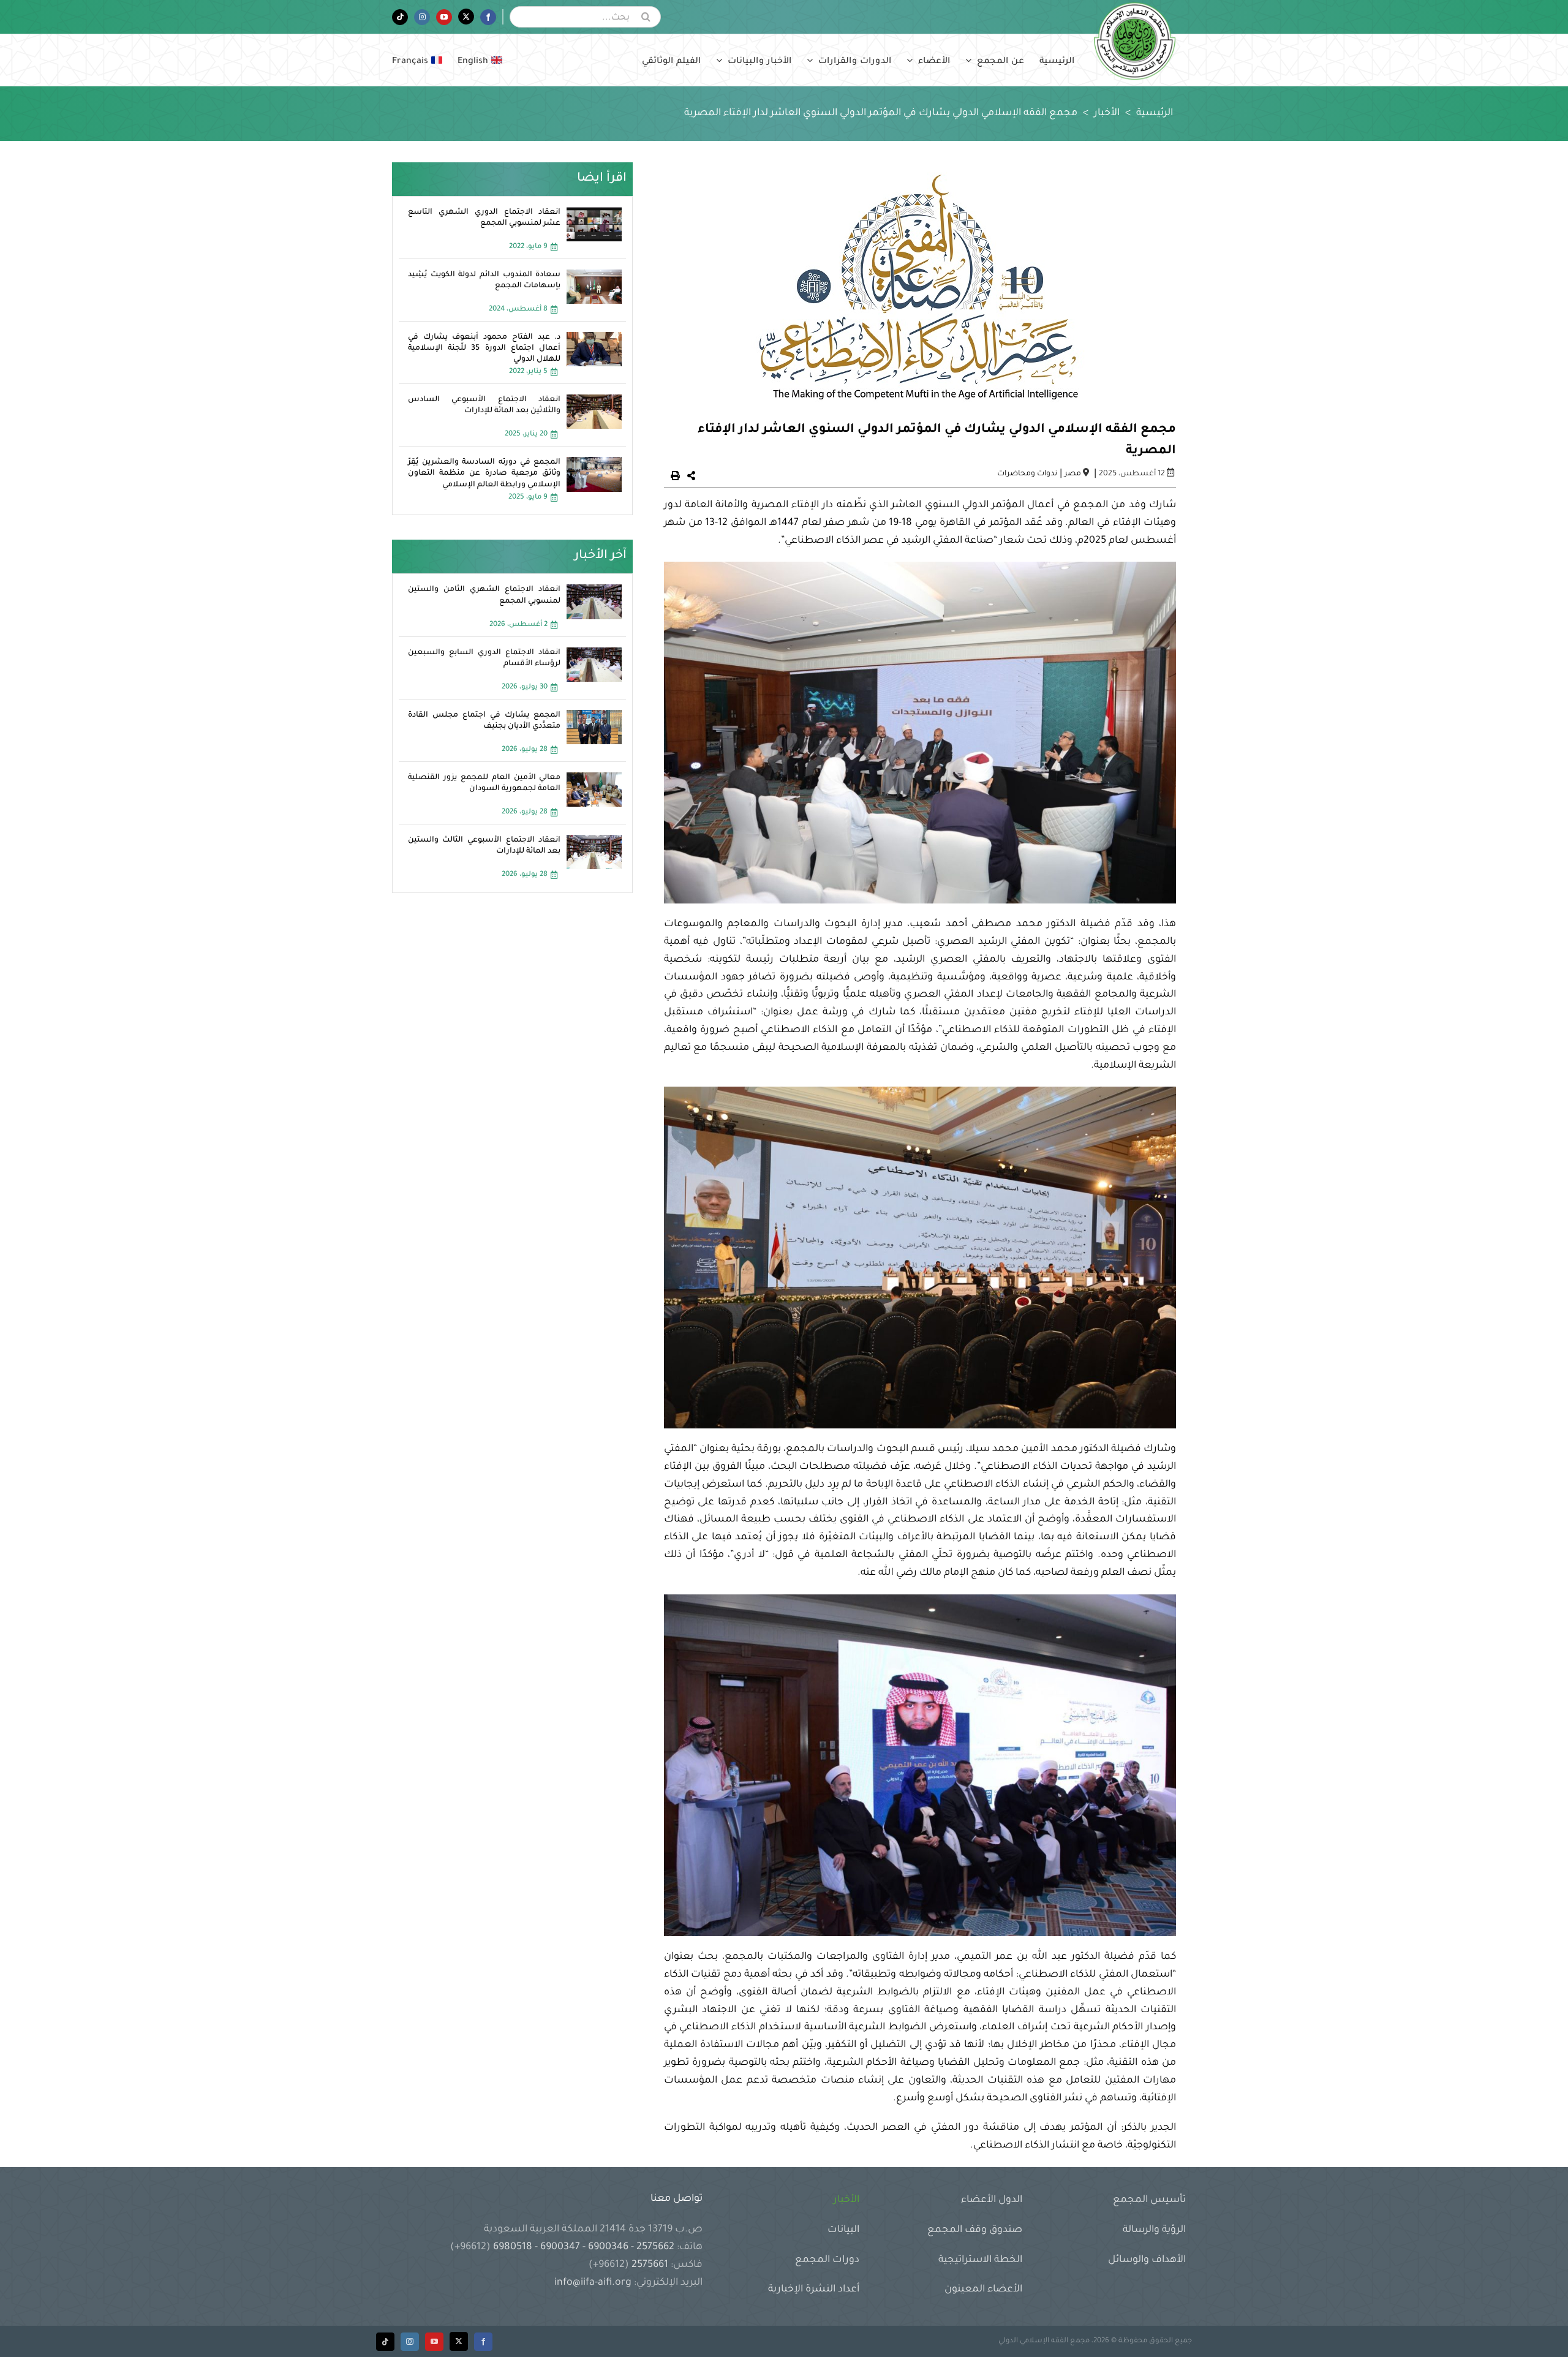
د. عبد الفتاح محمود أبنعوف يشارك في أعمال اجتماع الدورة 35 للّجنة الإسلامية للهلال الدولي (484, 349)
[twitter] (459, 2341)
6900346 (608, 2247)
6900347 (560, 2247)
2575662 (655, 2247)
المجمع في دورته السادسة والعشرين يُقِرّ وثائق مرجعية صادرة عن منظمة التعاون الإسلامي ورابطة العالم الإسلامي (484, 473)
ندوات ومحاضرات (1027, 474)
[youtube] (434, 2342)
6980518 (513, 2247)
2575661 (650, 2265)
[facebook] (483, 2342)
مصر (1073, 474)
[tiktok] (385, 2342)
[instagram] (410, 2342)
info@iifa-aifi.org (593, 2283)
